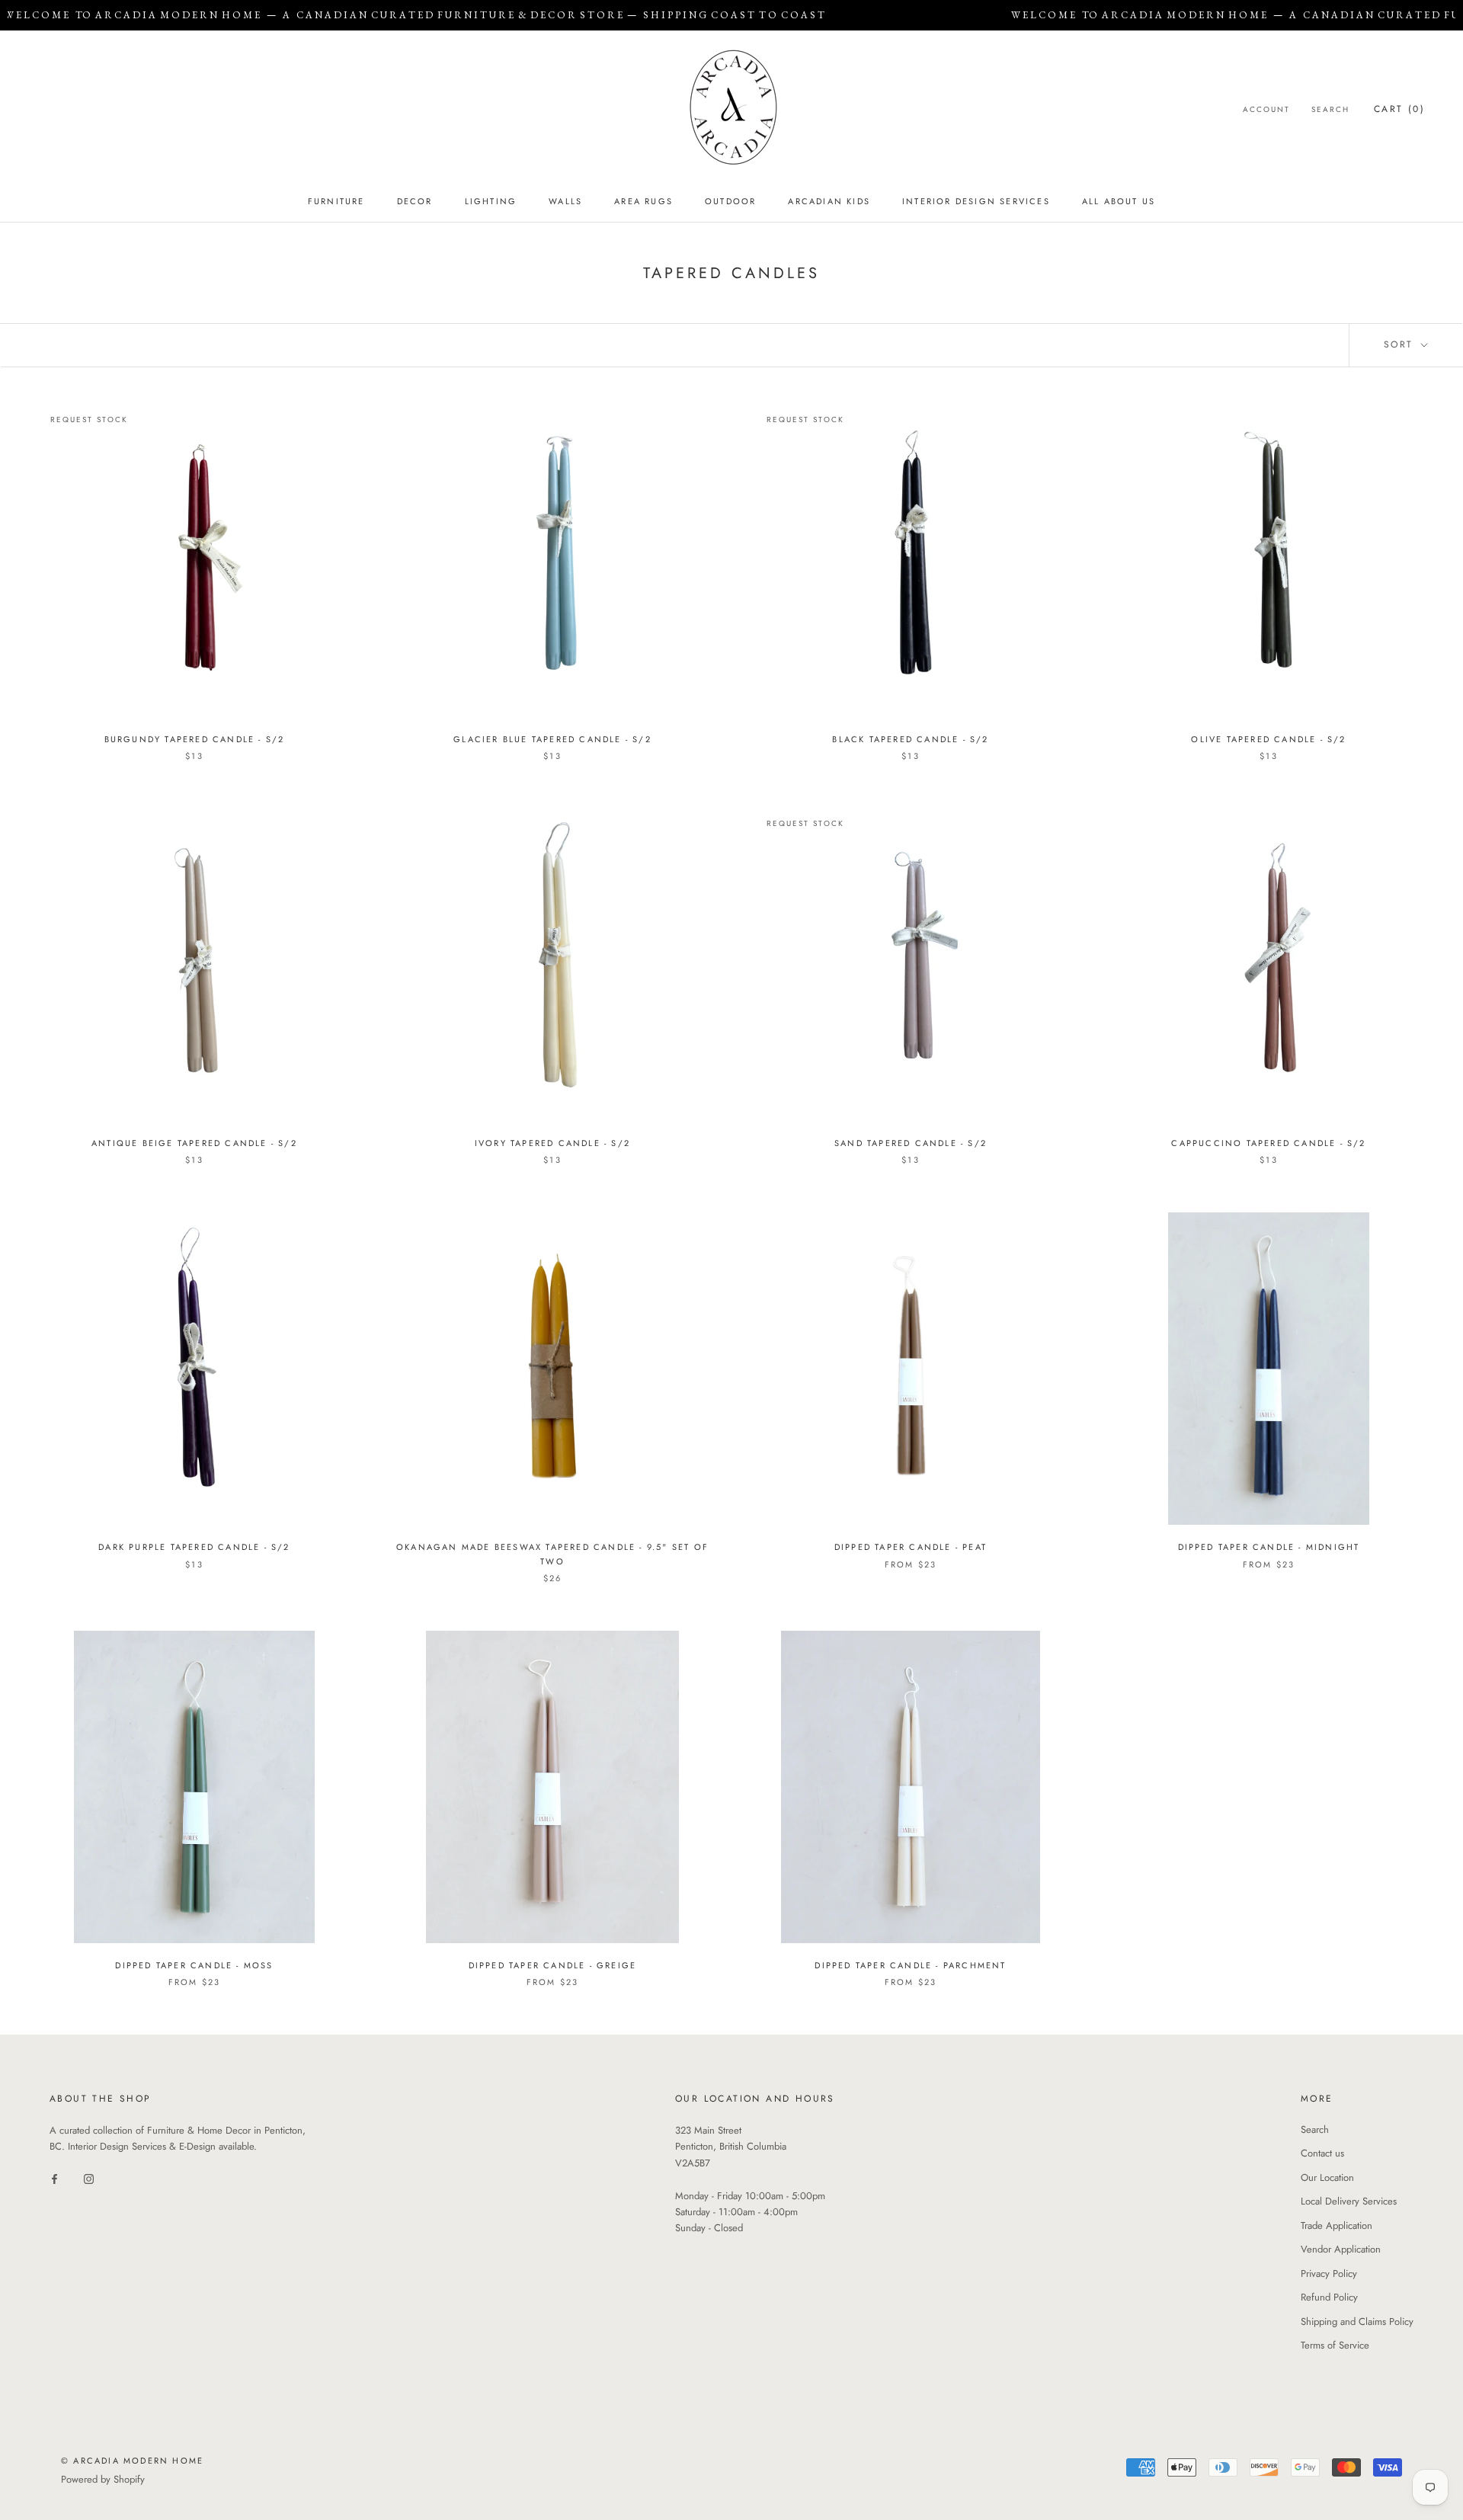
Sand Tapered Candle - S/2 (911, 1143)
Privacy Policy (1329, 2273)
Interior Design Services (976, 201)
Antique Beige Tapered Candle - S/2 (194, 1143)
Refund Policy (1329, 2297)
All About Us (1119, 201)
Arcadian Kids (829, 201)
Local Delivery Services (1349, 2201)
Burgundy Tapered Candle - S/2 (195, 739)
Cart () (1399, 109)
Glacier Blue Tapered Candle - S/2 (552, 739)
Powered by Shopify (103, 2479)
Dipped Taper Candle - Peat (911, 1547)
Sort (1401, 344)
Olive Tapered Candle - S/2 (1268, 739)
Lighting (491, 201)
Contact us (1322, 2153)
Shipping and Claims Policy (1357, 2321)
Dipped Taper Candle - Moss (194, 1965)
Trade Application (1337, 2225)
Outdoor (730, 201)
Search (1330, 109)
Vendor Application (1341, 2249)
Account (1266, 109)
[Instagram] (89, 2178)
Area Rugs (643, 201)
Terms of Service (1335, 2345)
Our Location (1327, 2177)
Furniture (336, 201)
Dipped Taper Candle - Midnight (1269, 1547)
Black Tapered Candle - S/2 (910, 739)
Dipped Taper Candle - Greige (553, 1965)
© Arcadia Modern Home (132, 2461)
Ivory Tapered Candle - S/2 (552, 1143)
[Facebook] (54, 2178)
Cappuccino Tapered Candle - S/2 (1268, 1143)
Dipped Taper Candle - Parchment (910, 1965)
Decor (415, 201)
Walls (565, 201)
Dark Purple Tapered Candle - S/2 (194, 1547)
